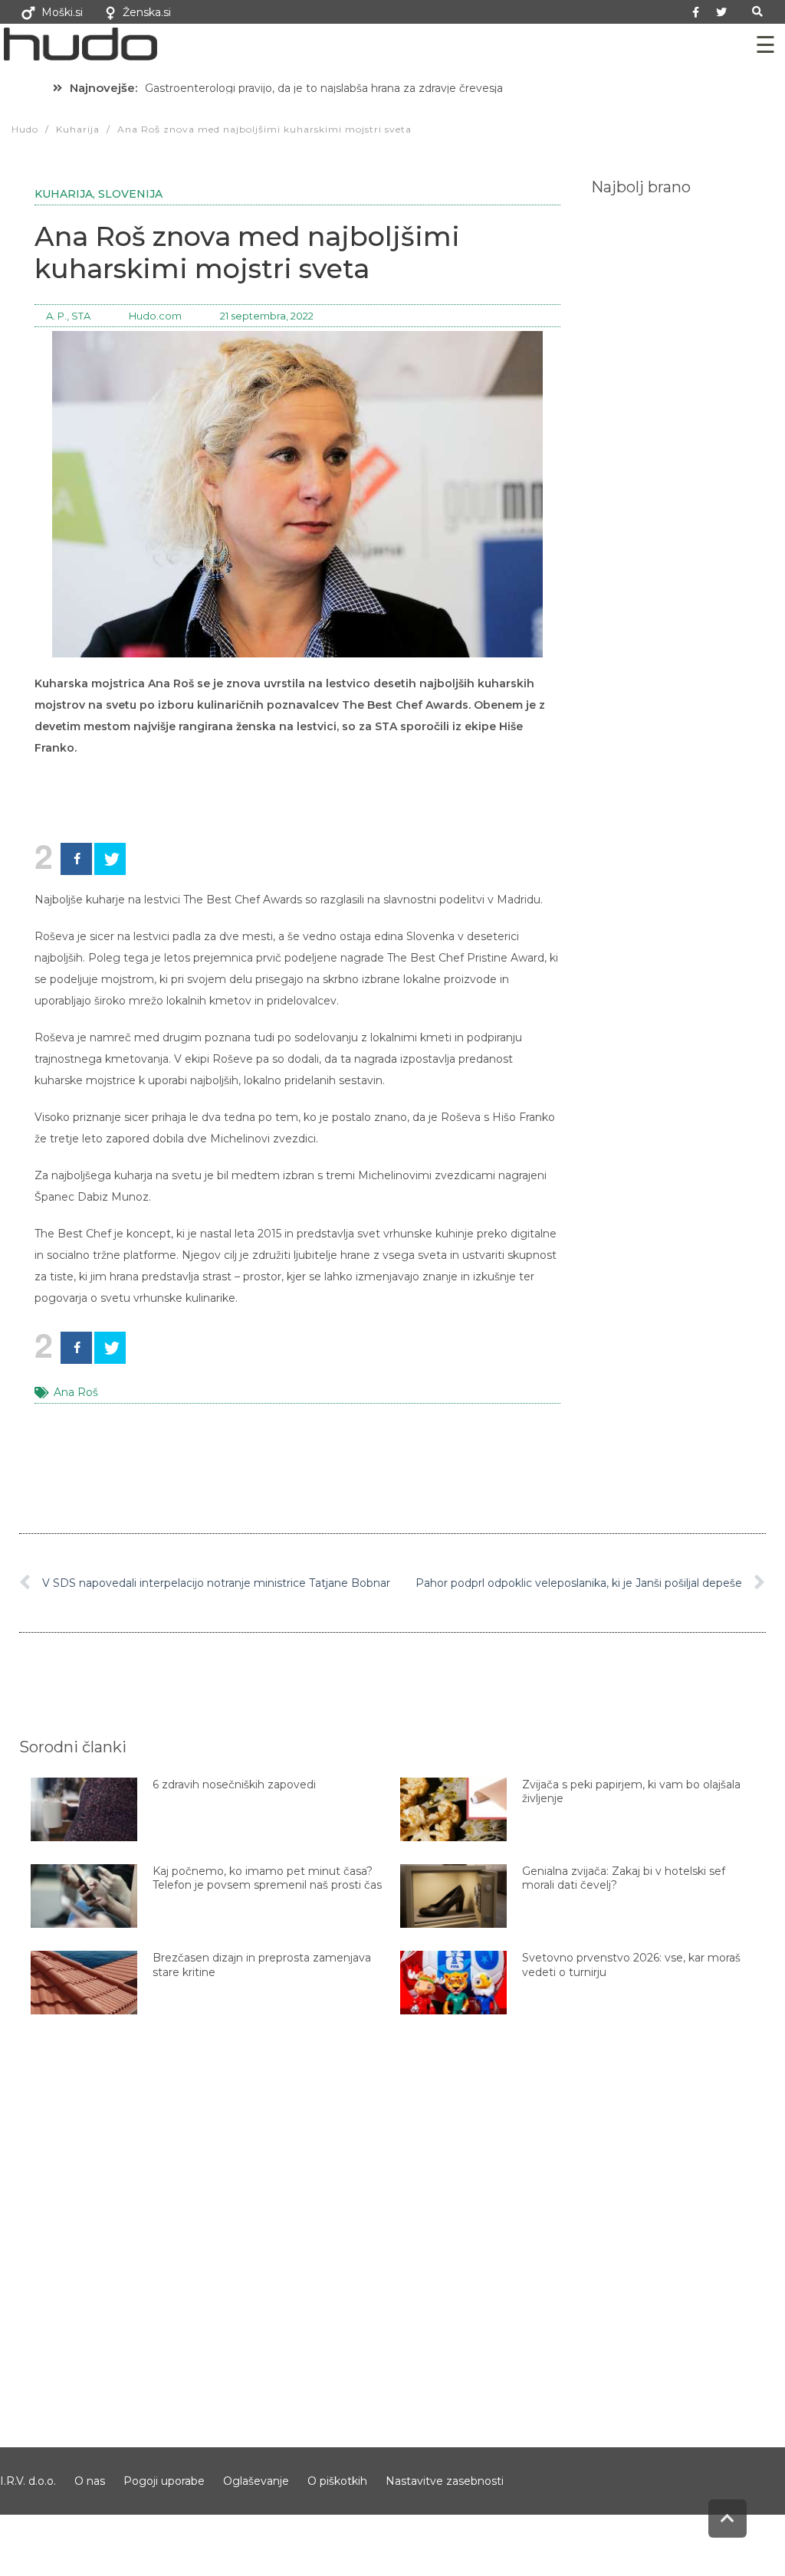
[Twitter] (721, 12)
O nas (90, 2481)
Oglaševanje (256, 2481)
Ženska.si (147, 12)
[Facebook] (76, 859)
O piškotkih (337, 2481)
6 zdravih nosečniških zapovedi (234, 1785)
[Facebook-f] (696, 12)
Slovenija (130, 194)
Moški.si (62, 12)
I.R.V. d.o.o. (28, 2481)
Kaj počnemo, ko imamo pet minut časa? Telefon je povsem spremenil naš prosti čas (267, 1878)
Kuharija (64, 194)
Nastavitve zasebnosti (445, 2481)
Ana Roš (76, 1392)
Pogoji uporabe (164, 2481)
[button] (758, 12)
